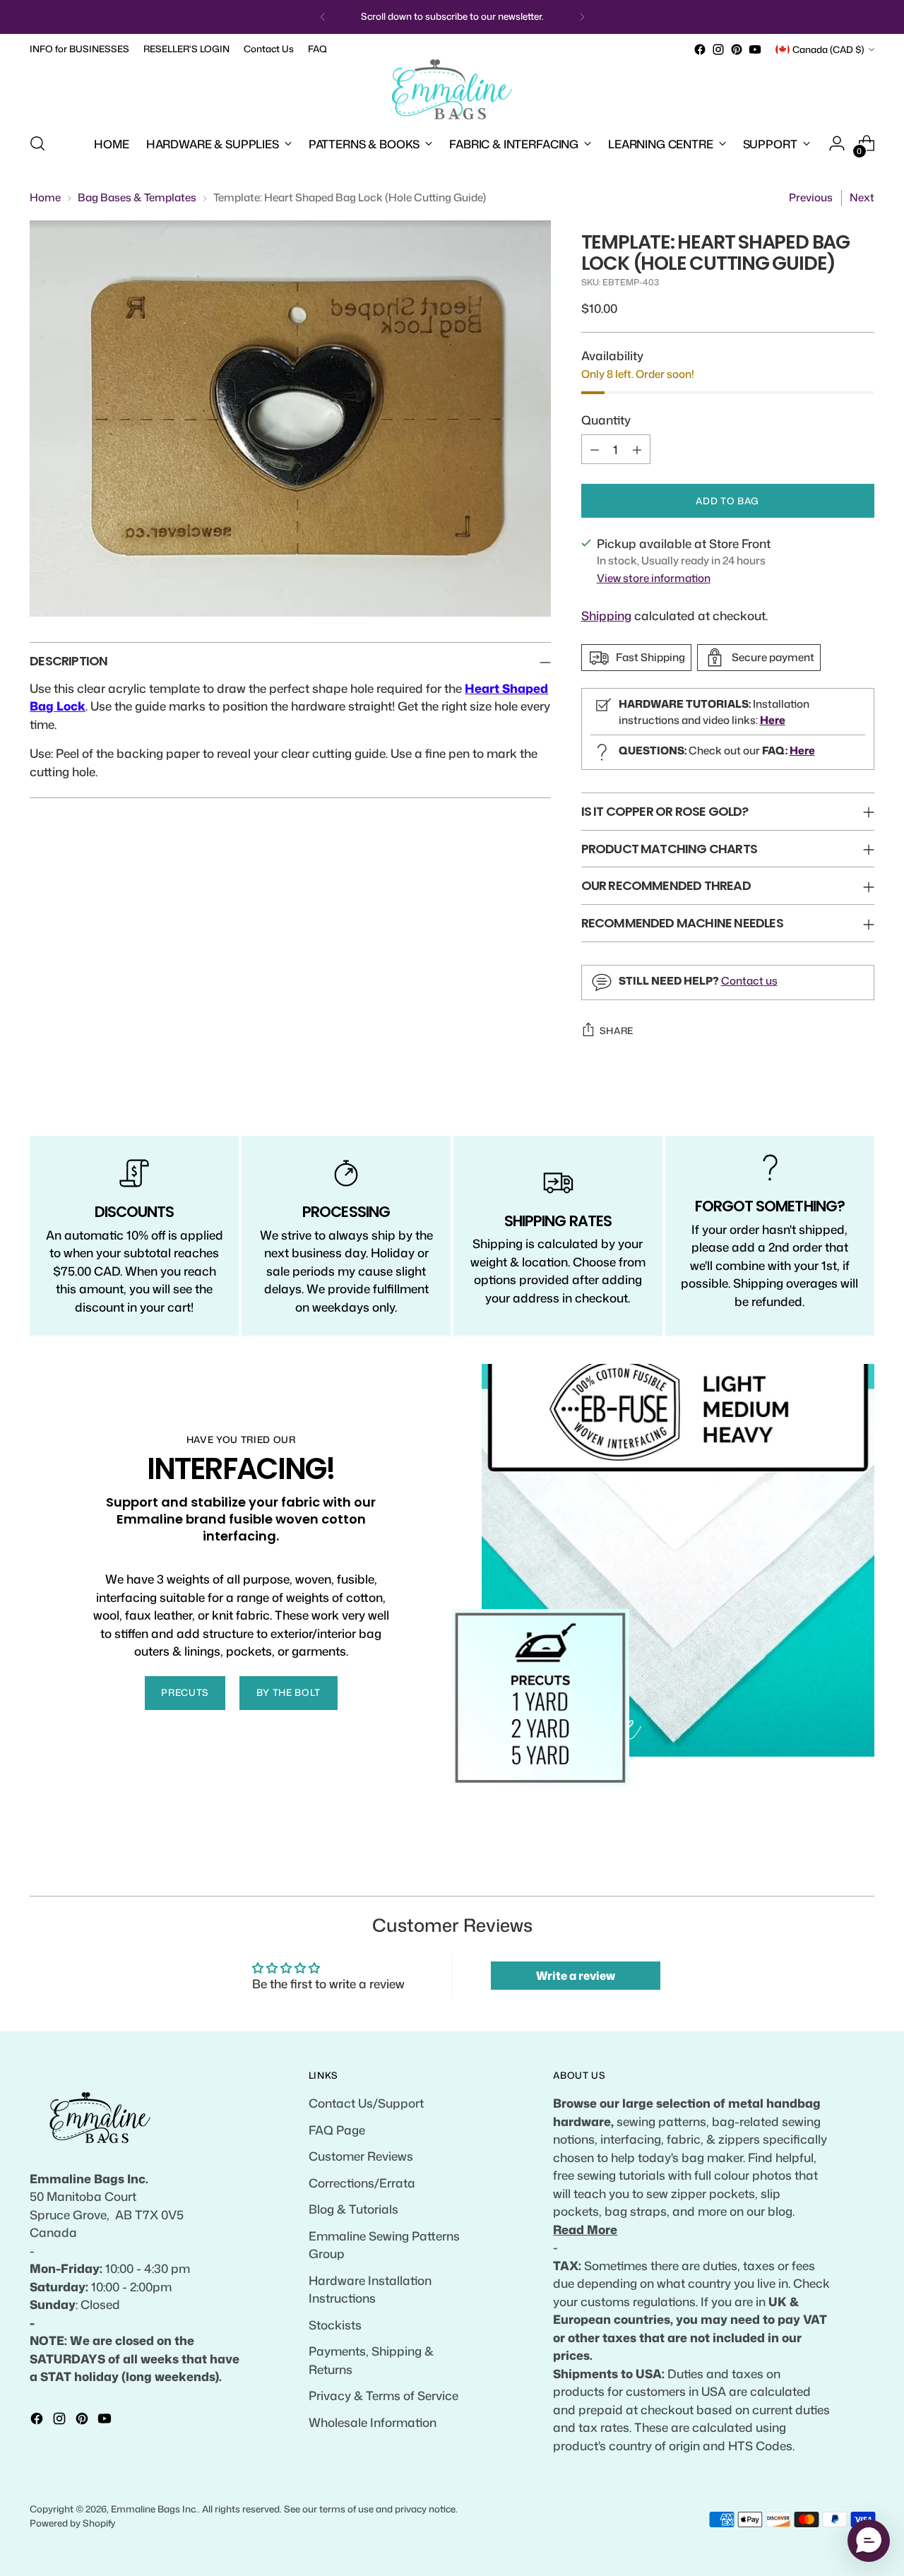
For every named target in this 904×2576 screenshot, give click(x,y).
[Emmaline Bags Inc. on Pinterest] (737, 49)
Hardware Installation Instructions (370, 2289)
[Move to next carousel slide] (862, 1869)
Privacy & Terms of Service (383, 2395)
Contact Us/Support (366, 2103)
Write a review (576, 1976)
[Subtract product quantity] (595, 449)
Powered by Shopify (73, 2523)
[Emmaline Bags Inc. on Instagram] (718, 49)
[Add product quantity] (637, 449)
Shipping (606, 615)
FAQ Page (337, 2130)
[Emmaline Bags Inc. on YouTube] (755, 49)
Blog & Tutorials (353, 2209)
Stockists (335, 2325)
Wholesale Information (373, 2422)
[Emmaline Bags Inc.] (452, 90)
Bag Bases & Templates (137, 197)
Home (45, 197)
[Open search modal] (37, 143)
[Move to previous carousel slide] (830, 1870)
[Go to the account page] (837, 143)
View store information (654, 578)
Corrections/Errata (362, 2183)
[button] (869, 2541)
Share (617, 1031)
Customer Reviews (361, 2156)
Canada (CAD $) (828, 49)
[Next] (582, 17)
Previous (811, 197)
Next (862, 197)
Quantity (606, 420)
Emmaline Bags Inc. (154, 2509)
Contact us (749, 981)
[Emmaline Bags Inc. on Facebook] (700, 49)
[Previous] (323, 17)
